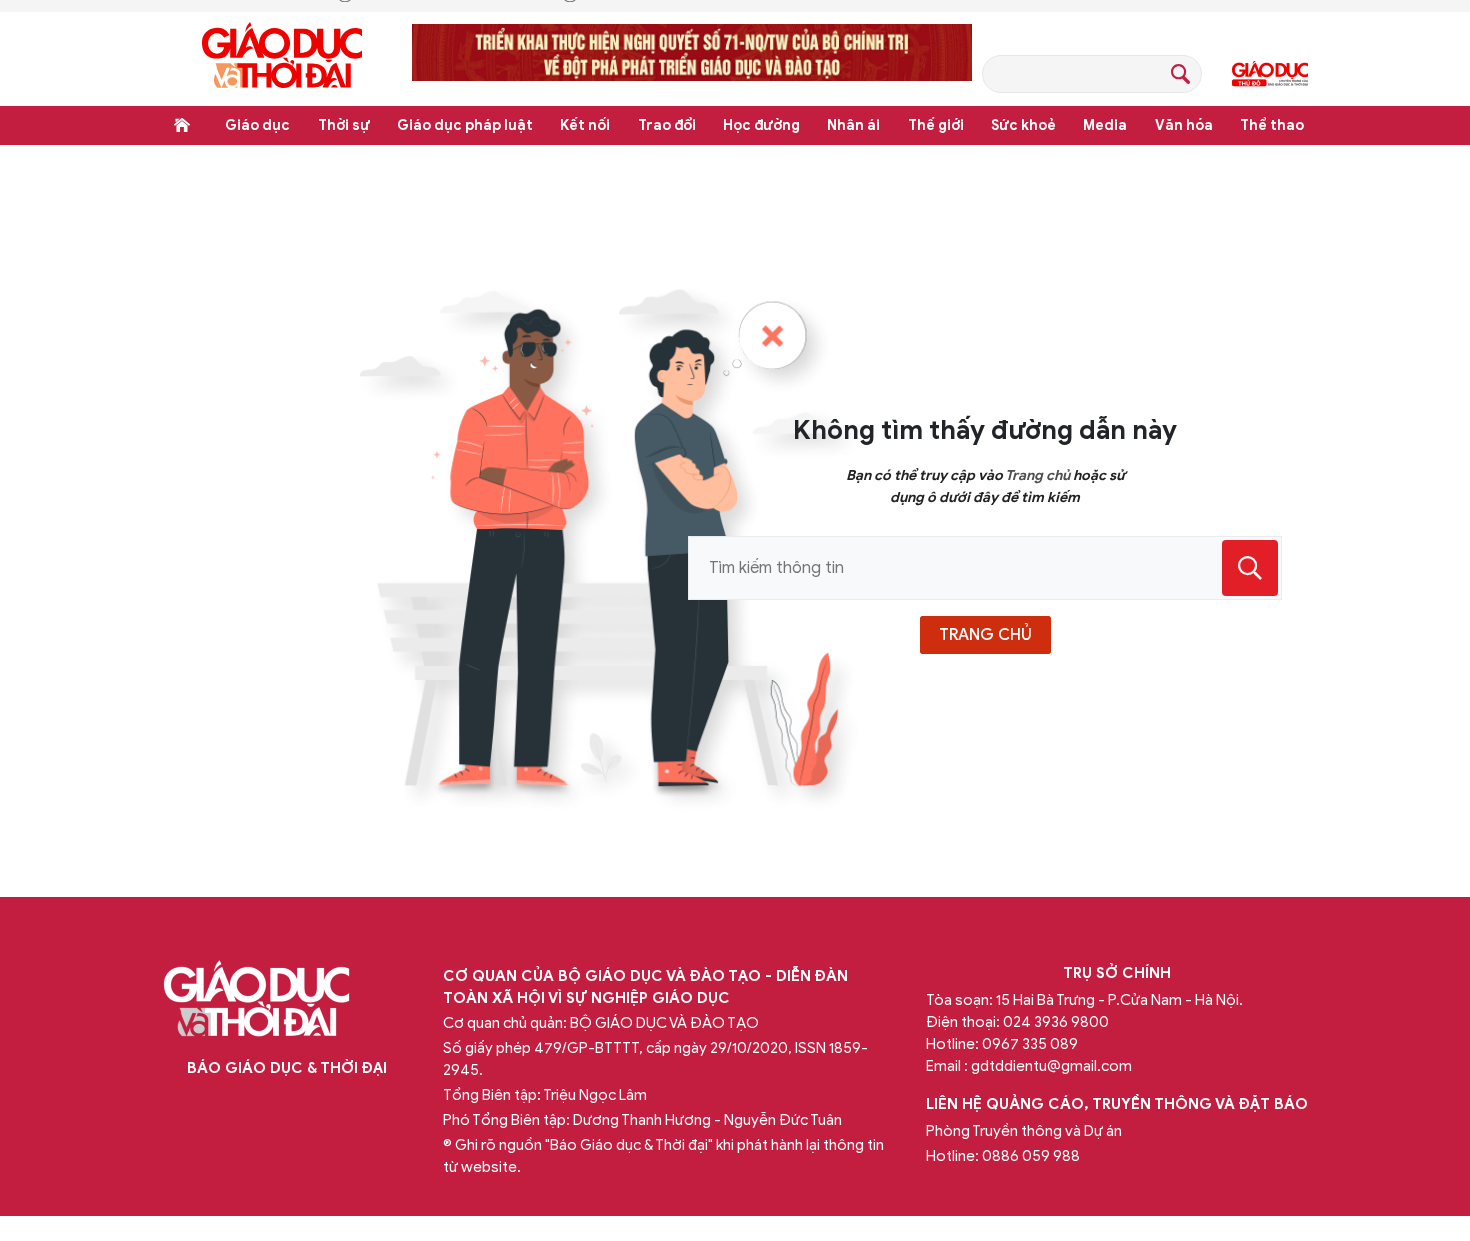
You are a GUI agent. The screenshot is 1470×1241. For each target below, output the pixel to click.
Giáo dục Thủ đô (1270, 74)
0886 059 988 (1031, 1156)
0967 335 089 (1030, 1044)
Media (1105, 125)
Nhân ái (853, 125)
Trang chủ (182, 125)
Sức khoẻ (1023, 125)
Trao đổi (667, 125)
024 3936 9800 (1056, 1022)
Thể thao (1272, 125)
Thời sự (344, 125)
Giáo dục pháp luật (465, 125)
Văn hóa (1184, 125)
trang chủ (985, 635)
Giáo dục (257, 125)
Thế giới (936, 125)
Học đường (761, 125)
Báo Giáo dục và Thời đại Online (282, 58)
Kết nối (585, 125)
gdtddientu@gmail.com (1051, 1066)
